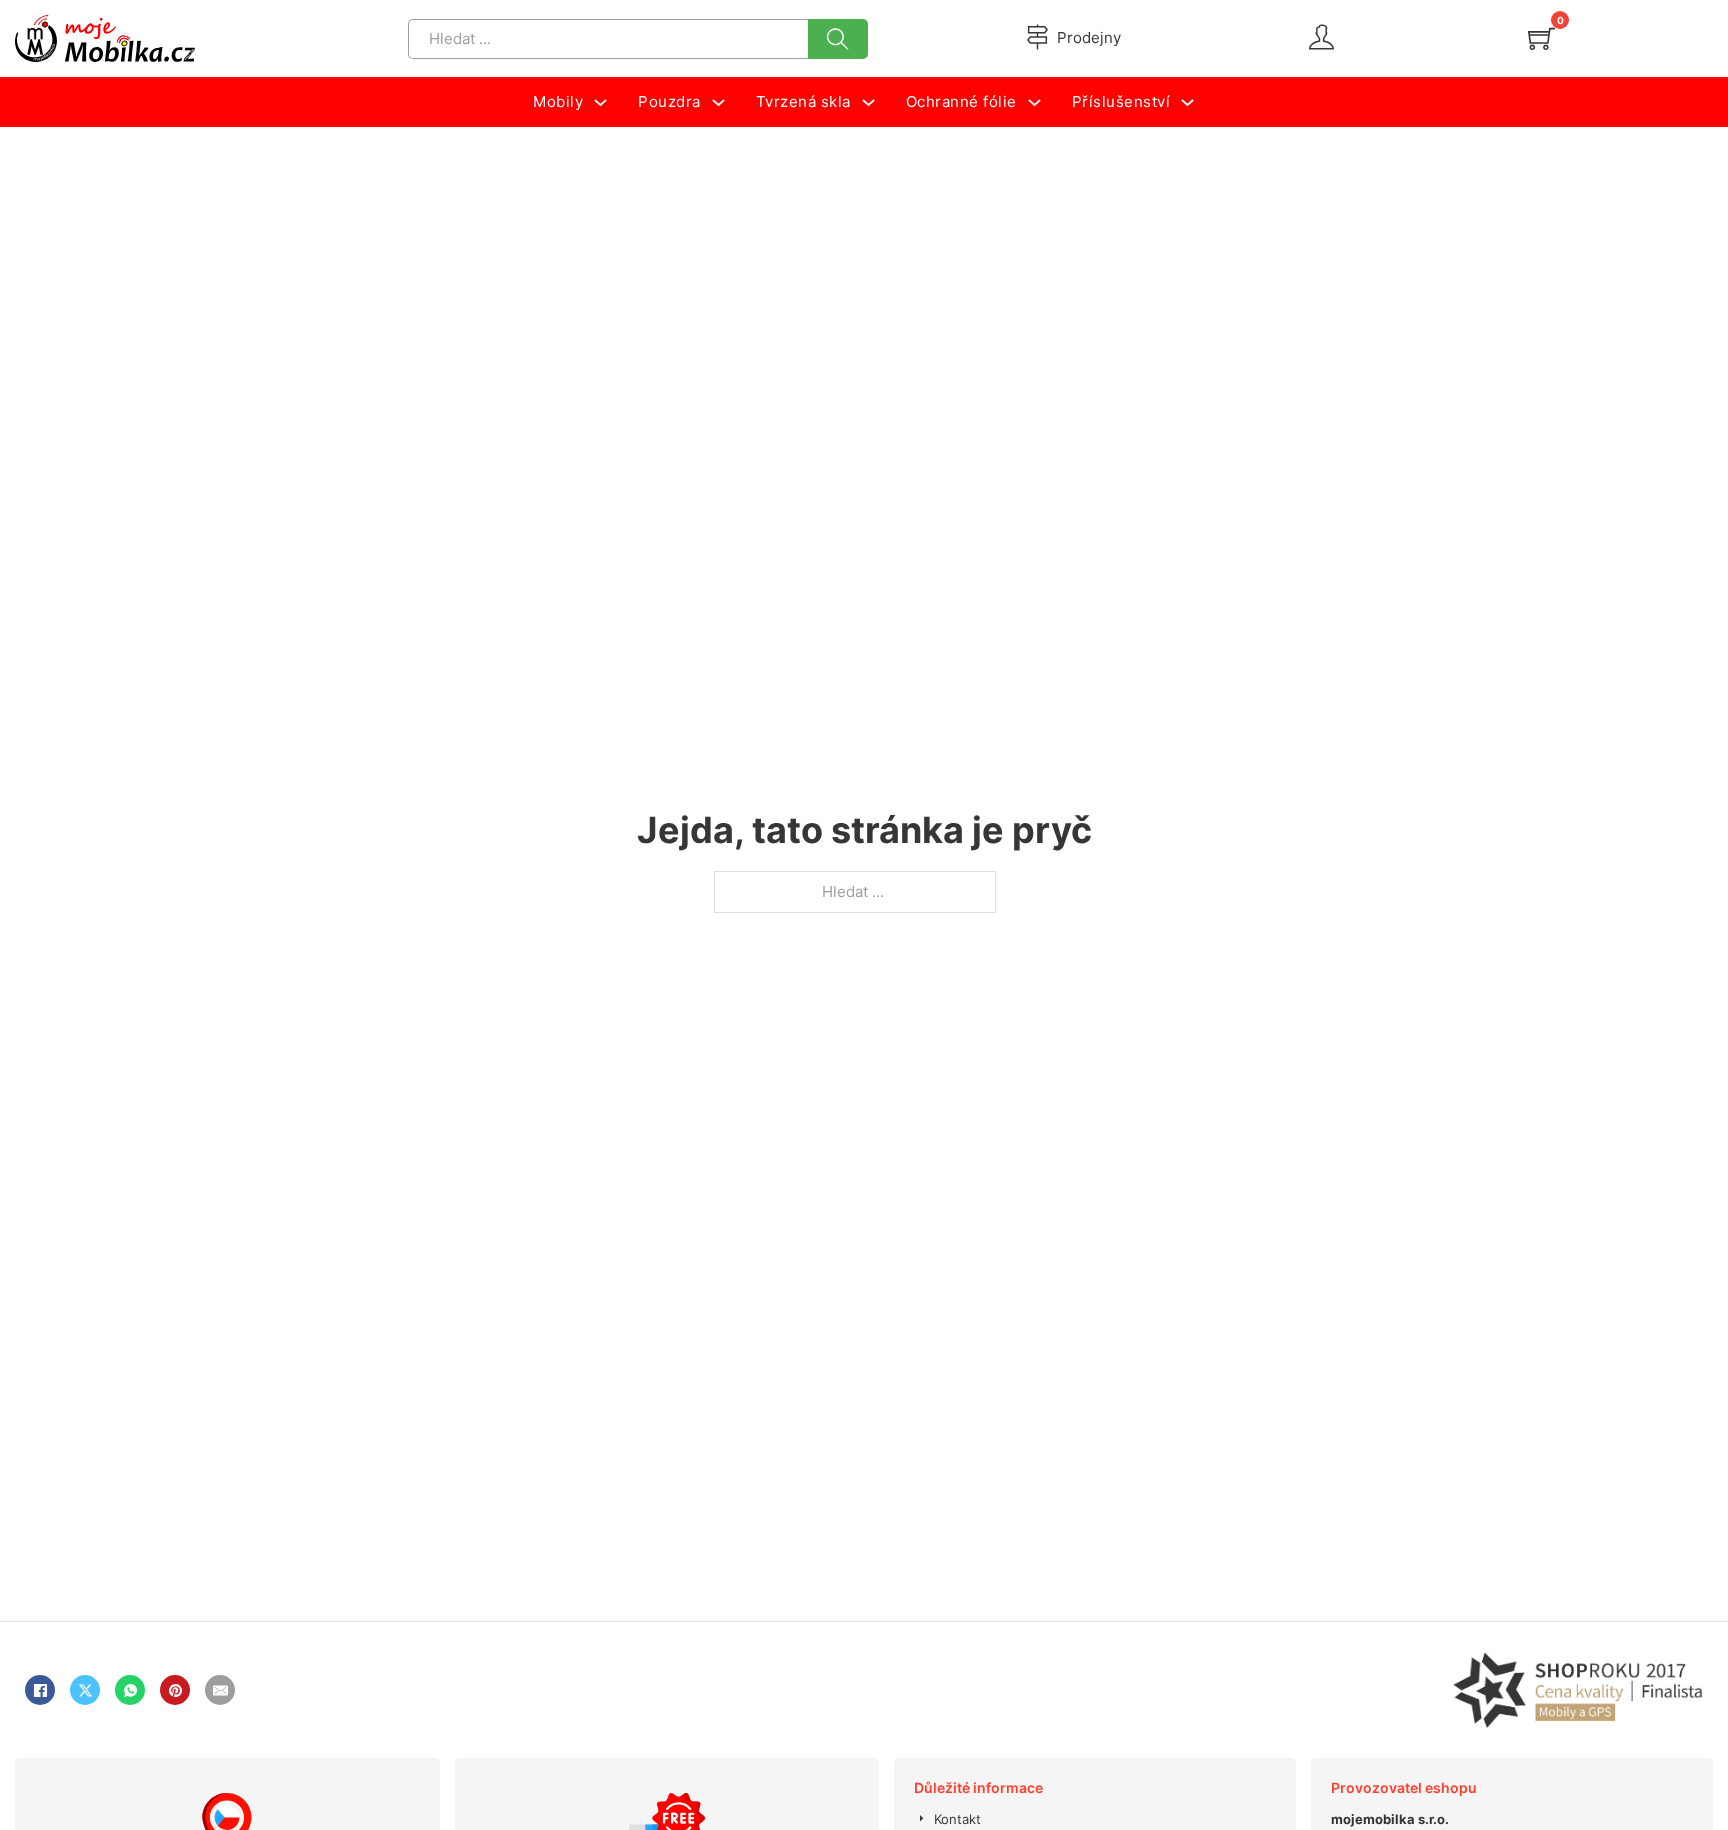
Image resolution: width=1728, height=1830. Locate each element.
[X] (85, 1690)
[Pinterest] (175, 1690)
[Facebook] (40, 1690)
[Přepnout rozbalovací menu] (600, 102)
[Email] (220, 1690)
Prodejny (1089, 37)
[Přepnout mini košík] (1541, 38)
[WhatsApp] (130, 1690)
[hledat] (838, 39)
